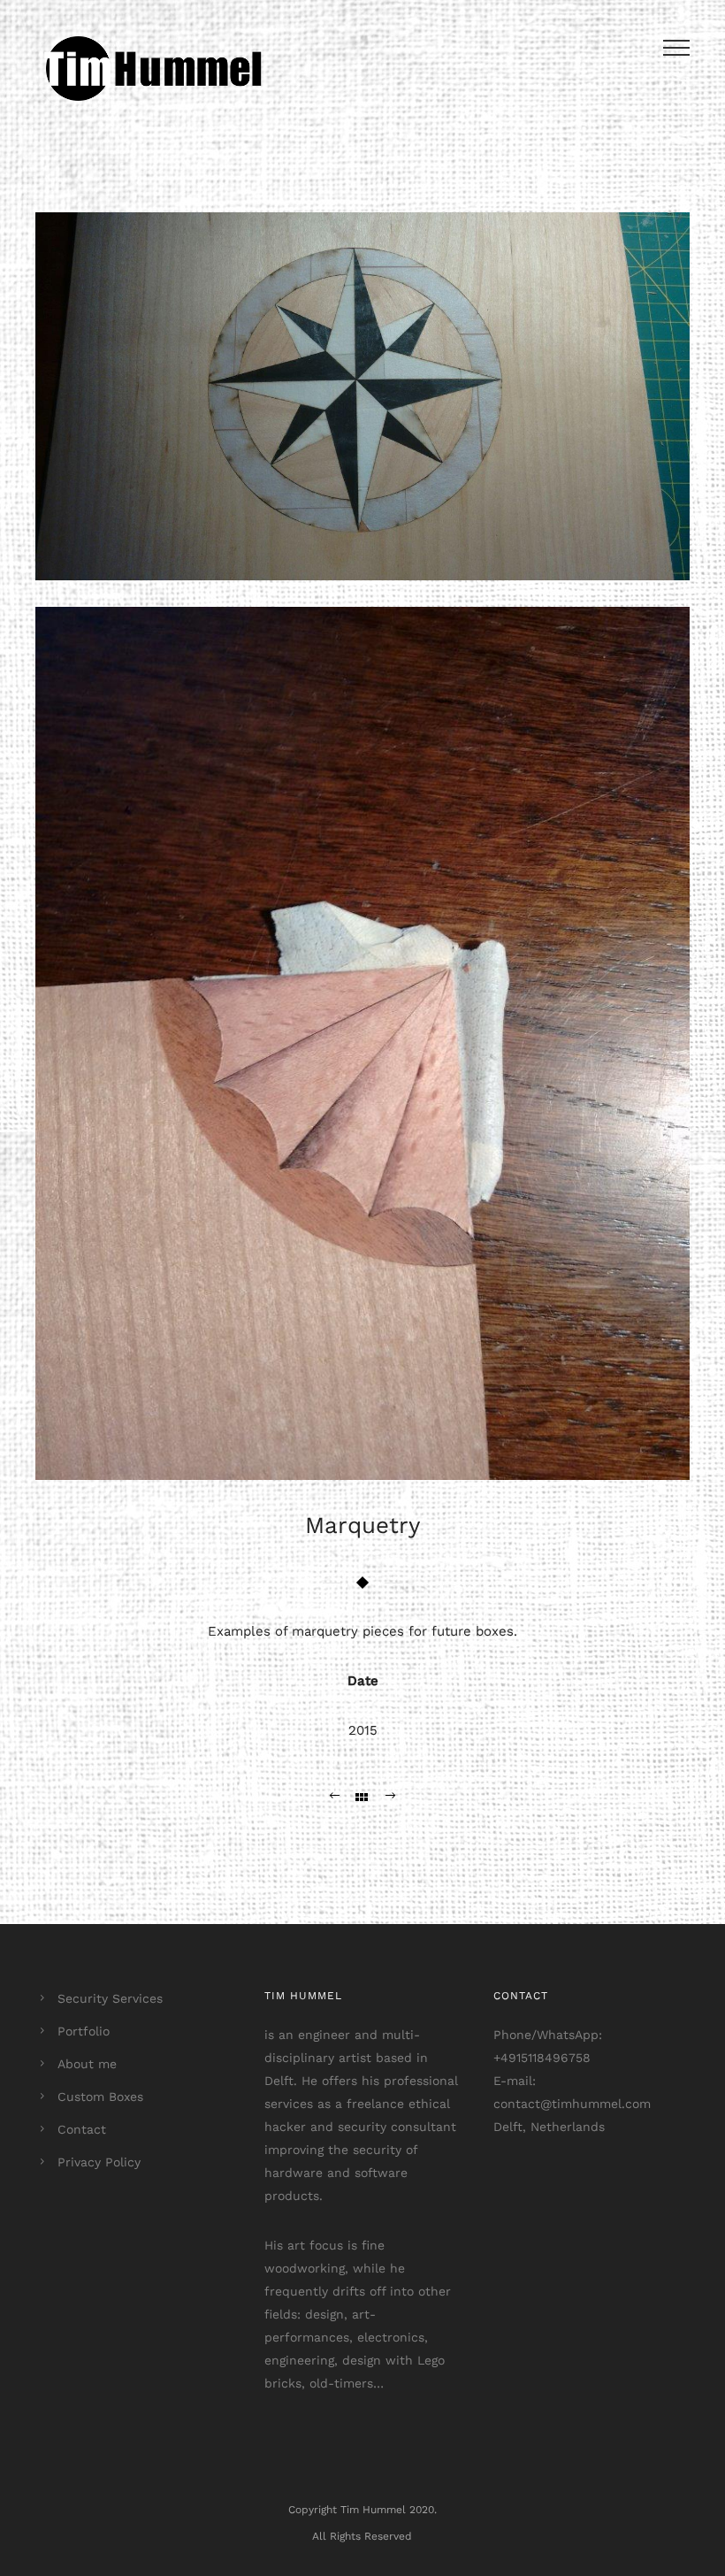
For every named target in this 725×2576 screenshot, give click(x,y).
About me (87, 2064)
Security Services (110, 1998)
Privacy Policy (99, 2162)
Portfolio (84, 2031)
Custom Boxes (100, 2097)
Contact (82, 2129)
